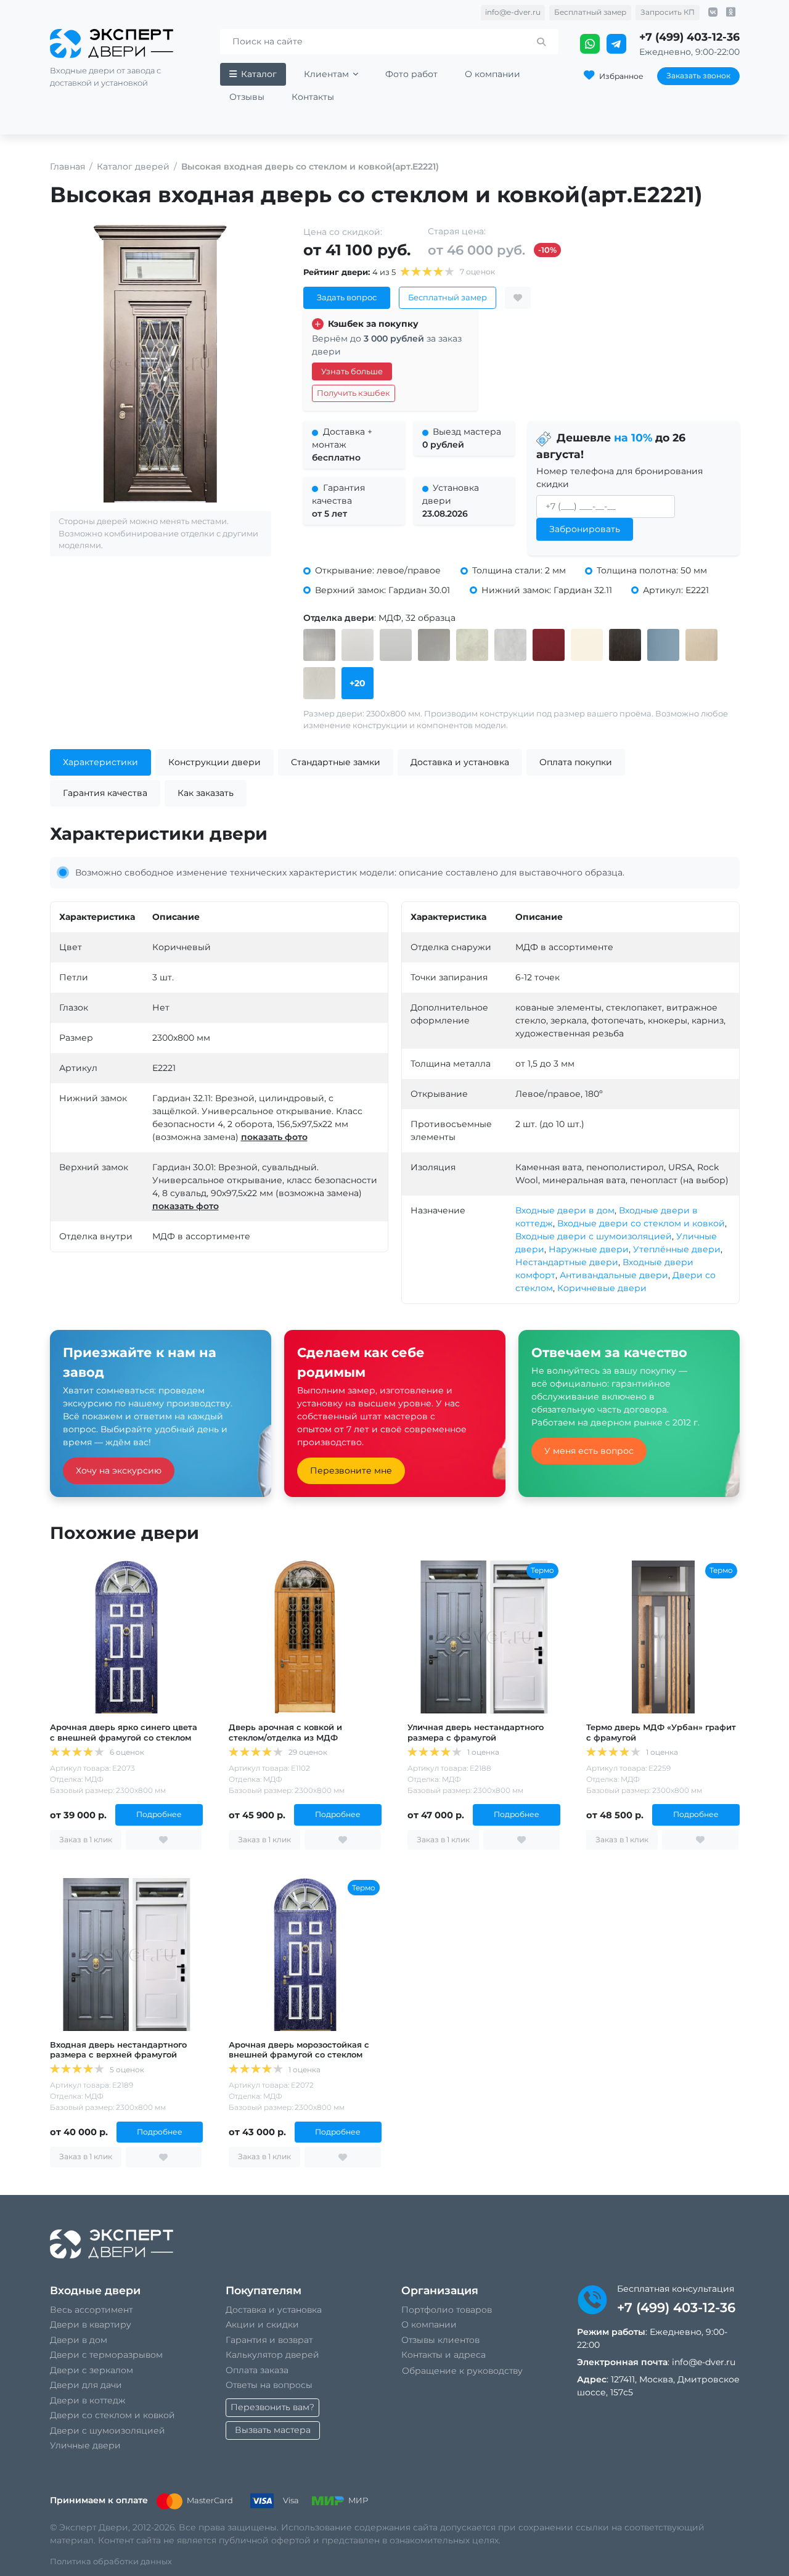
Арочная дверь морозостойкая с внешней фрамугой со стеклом (299, 2049)
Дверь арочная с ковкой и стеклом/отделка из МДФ (285, 1732)
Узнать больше (352, 371)
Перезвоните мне (351, 1471)
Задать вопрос (347, 297)
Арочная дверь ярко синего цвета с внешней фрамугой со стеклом (124, 1732)
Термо (542, 1570)
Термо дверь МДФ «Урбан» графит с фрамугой (661, 1732)
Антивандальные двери (614, 1275)
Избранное (621, 76)
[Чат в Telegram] (616, 44)
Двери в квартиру (91, 2324)
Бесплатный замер (590, 12)
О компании (493, 74)
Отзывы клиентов (440, 2340)
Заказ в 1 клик (86, 1840)
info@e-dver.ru (513, 12)
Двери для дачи (86, 2385)
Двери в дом (79, 2340)
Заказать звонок (698, 76)
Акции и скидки (262, 2324)
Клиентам (326, 74)
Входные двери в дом (565, 1210)
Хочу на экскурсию (119, 1471)
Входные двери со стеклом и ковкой (641, 1223)
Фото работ (411, 74)
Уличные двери (85, 2445)
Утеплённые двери (677, 1249)
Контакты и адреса (444, 2355)
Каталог (259, 74)
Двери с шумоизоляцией (108, 2430)
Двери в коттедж (88, 2400)
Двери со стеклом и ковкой (112, 2415)
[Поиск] (541, 42)
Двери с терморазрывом (106, 2355)
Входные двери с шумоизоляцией (594, 1236)
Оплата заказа (257, 2370)
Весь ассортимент (91, 2310)
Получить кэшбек (354, 393)
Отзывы (247, 97)
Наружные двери (589, 1249)
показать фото (274, 1137)
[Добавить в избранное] (518, 297)
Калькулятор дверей (272, 2355)
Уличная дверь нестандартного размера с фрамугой (476, 1732)
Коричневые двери (602, 1288)
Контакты (313, 97)
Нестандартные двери (567, 1262)
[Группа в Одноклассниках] (731, 12)
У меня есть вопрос (589, 1451)
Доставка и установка (274, 2310)
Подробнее (159, 1814)
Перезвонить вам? (272, 2407)
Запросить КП (668, 12)
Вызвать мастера (273, 2430)
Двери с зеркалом (92, 2370)
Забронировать (585, 529)
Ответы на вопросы (269, 2385)
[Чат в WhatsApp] (591, 44)
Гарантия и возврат (269, 2340)
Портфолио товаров (447, 2310)
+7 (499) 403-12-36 (689, 37)
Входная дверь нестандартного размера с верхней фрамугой (118, 2049)
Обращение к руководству (462, 2371)
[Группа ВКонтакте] (713, 12)
